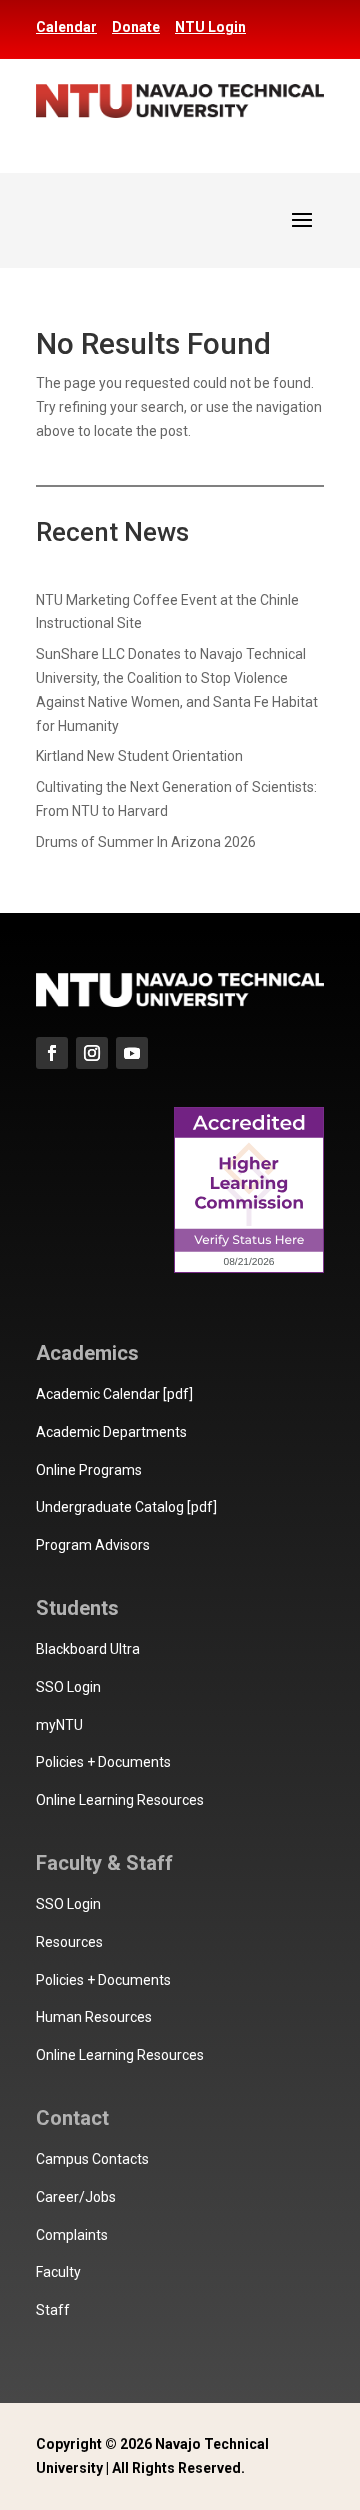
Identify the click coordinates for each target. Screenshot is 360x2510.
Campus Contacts (92, 2159)
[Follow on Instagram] (92, 1053)
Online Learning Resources (120, 1800)
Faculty (58, 2272)
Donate (136, 27)
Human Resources (94, 2017)
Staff (53, 2310)
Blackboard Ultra (88, 1649)
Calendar (66, 27)
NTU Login (210, 27)
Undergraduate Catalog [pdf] (126, 1507)
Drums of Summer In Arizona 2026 (146, 842)
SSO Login (68, 1687)
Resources (69, 1942)
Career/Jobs (76, 2197)
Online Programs (89, 1470)
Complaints (72, 2235)
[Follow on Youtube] (132, 1053)
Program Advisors (93, 1545)
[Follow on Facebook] (52, 1053)
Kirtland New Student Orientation (139, 756)
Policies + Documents (103, 1762)
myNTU (59, 1725)
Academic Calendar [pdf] (114, 1394)
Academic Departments (111, 1432)
